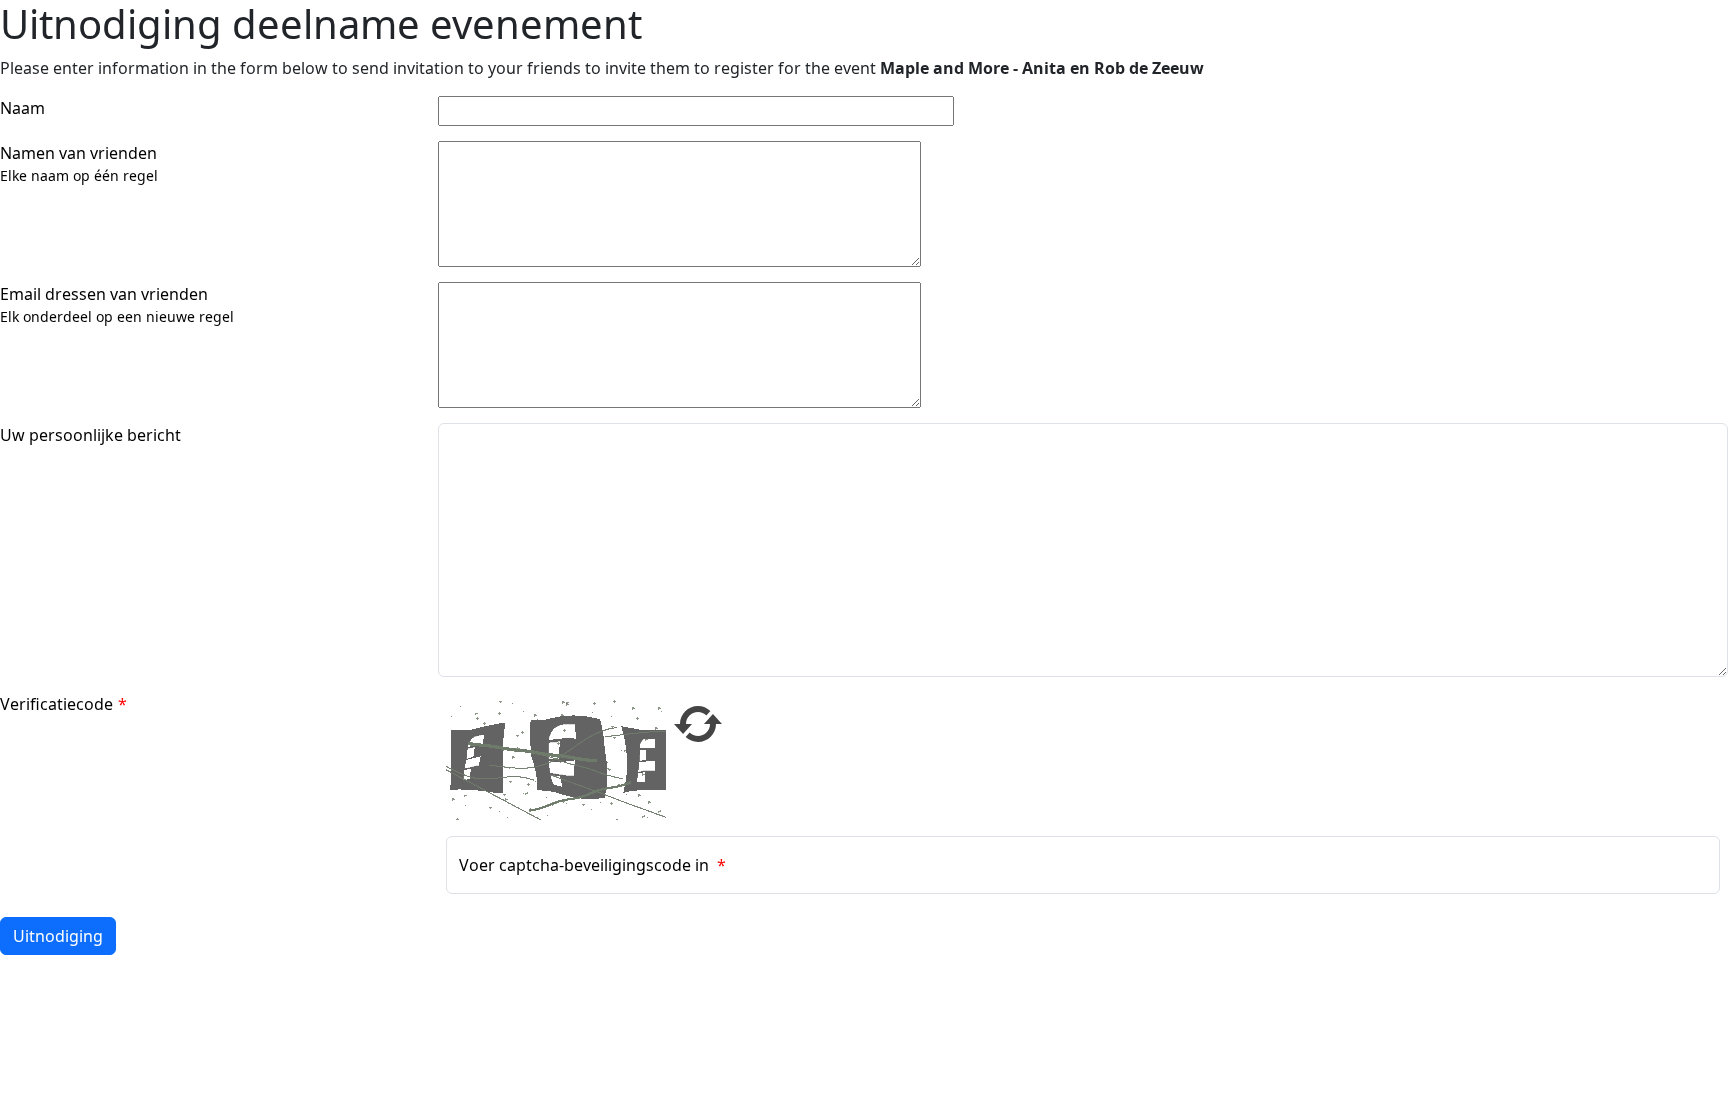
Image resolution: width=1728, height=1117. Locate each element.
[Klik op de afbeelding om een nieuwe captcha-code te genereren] (556, 758)
